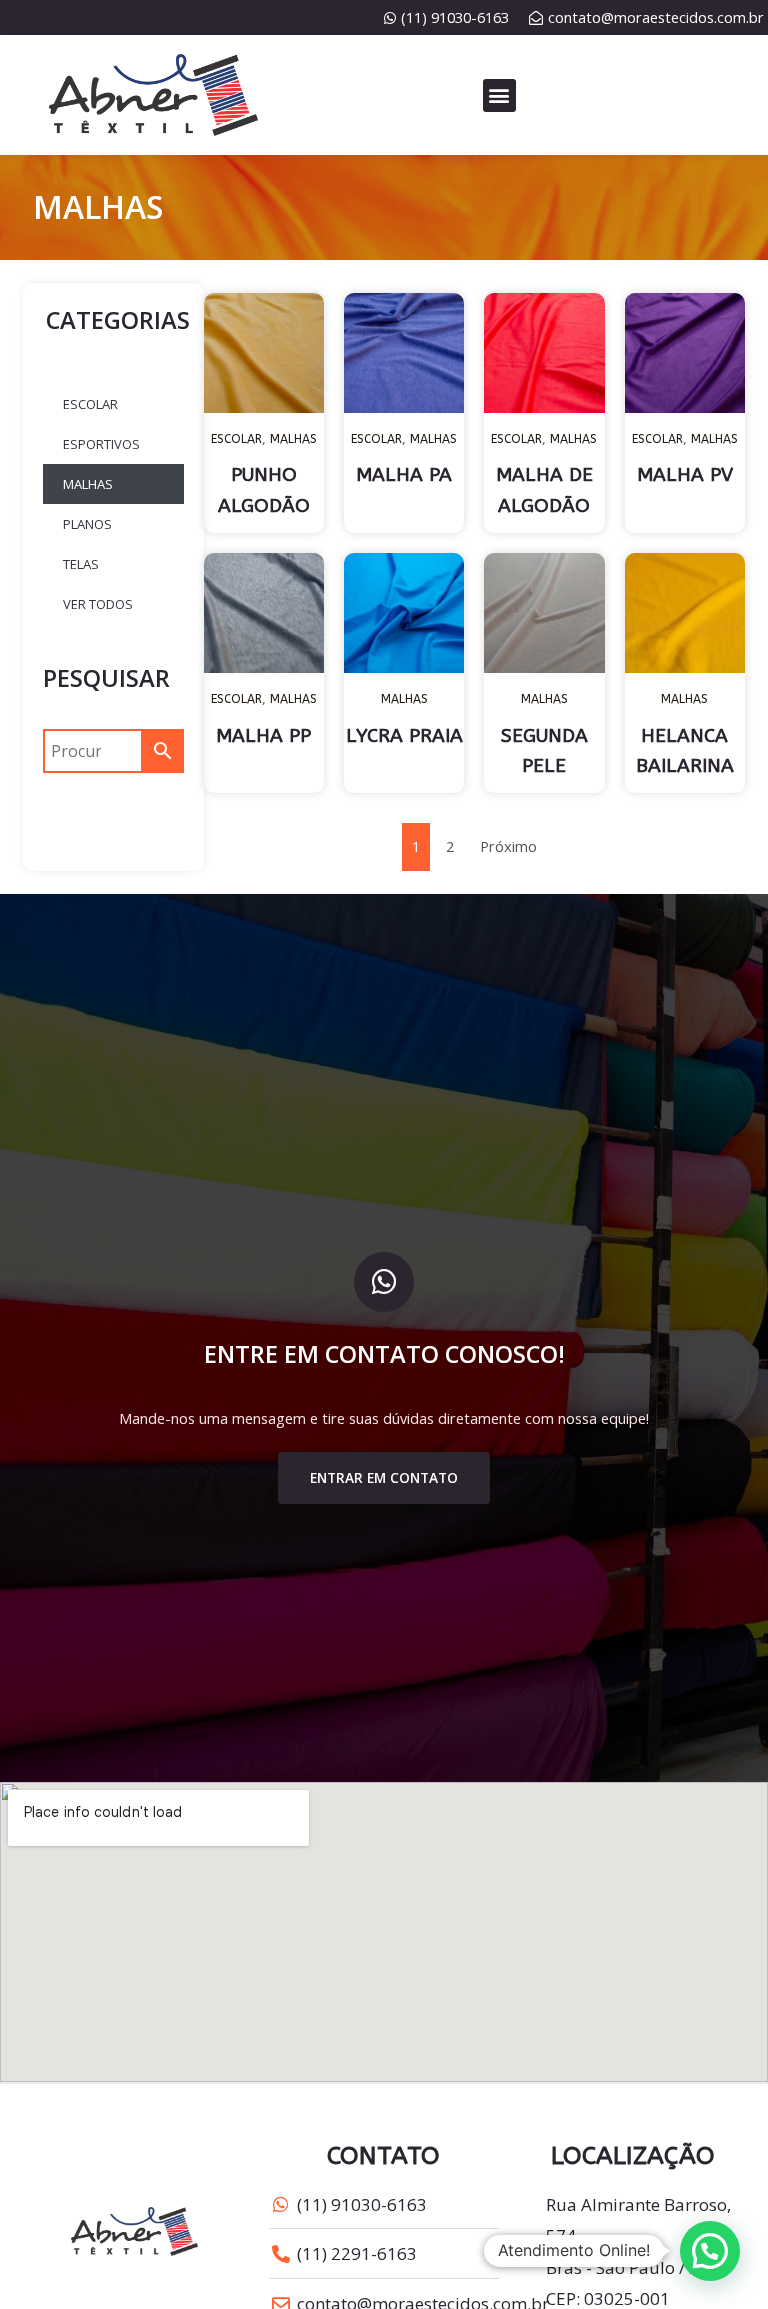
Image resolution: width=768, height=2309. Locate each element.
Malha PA (404, 475)
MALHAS (88, 484)
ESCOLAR (90, 404)
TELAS (81, 564)
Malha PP (263, 736)
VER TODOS (98, 604)
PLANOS (87, 524)
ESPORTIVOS (101, 444)
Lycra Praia (404, 736)
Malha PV (685, 475)
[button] (499, 95)
